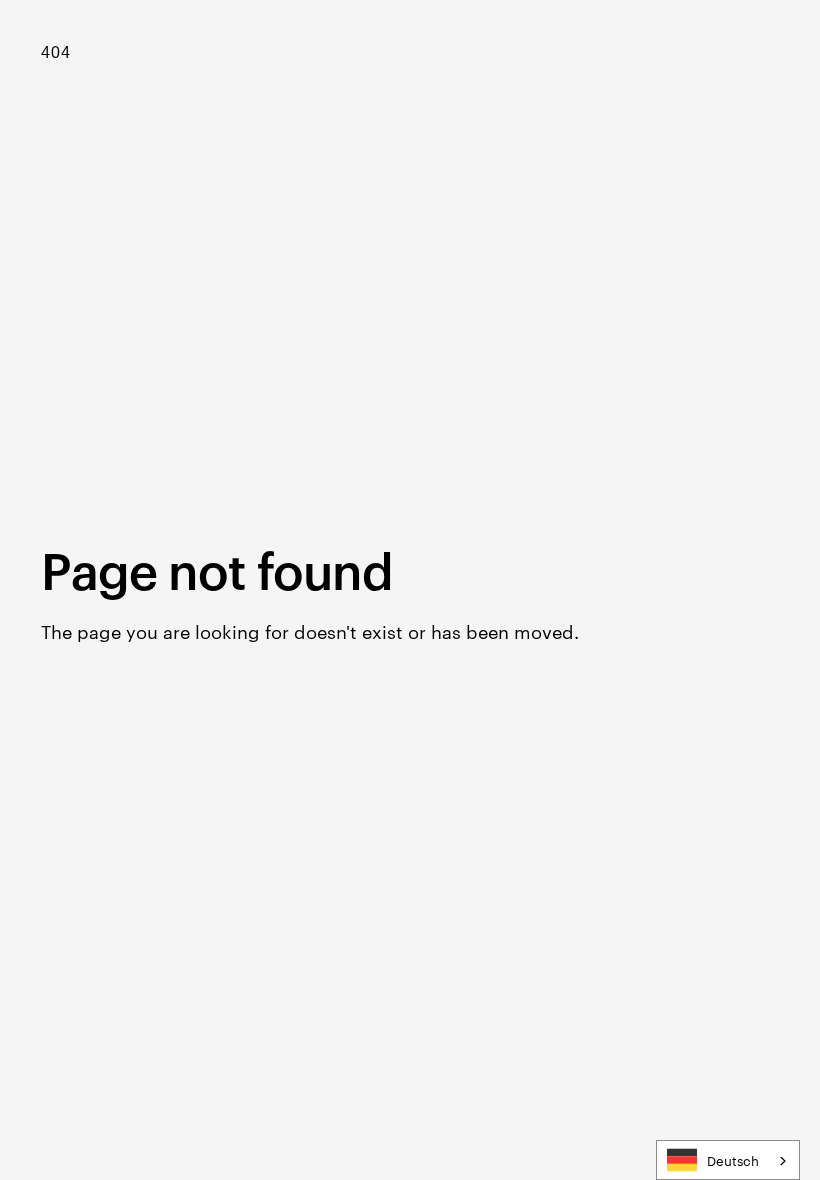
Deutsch (733, 1160)
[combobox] (728, 1160)
